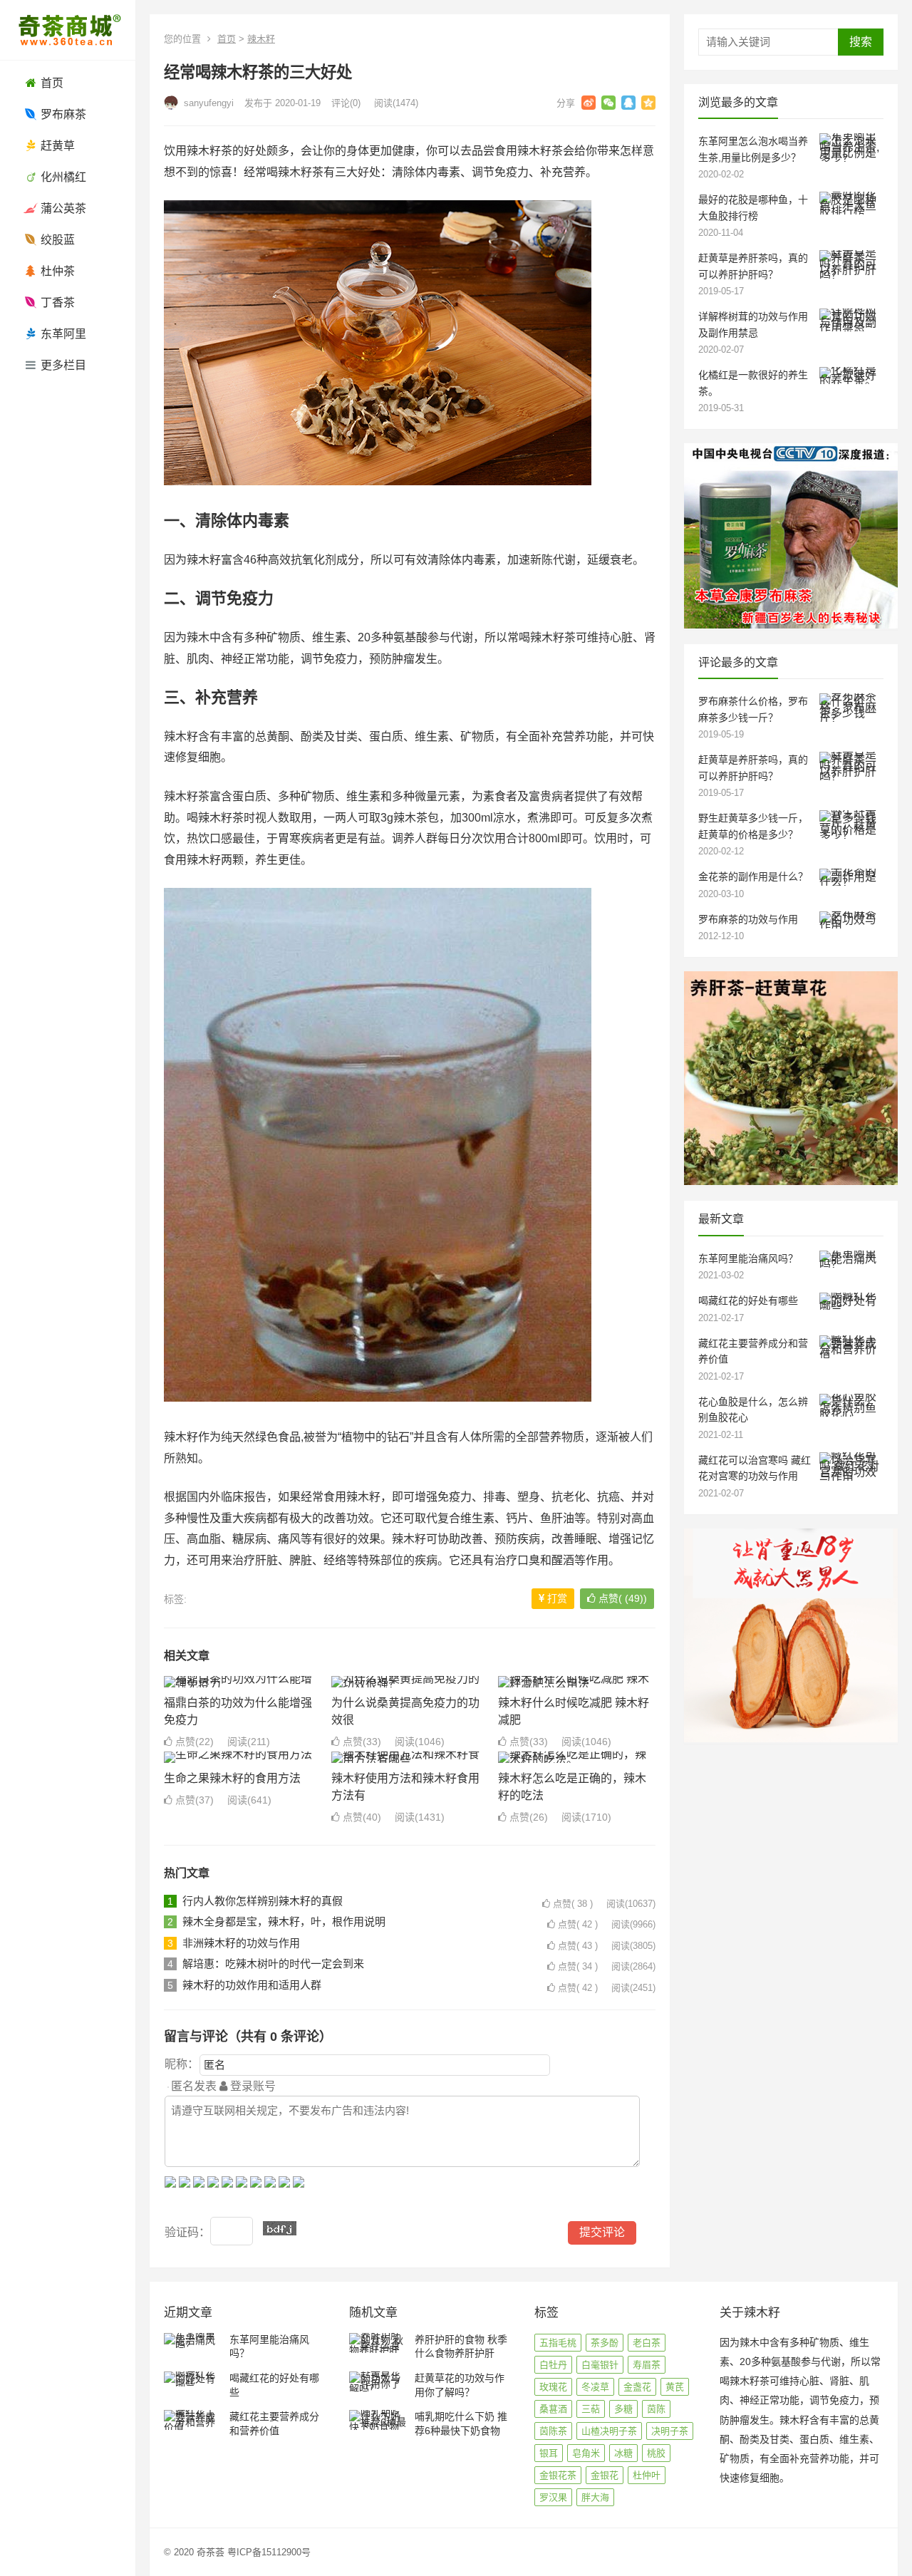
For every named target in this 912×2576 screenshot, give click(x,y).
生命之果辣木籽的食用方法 (232, 1778)
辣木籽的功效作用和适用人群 (252, 1985)
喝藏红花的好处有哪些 (748, 1300)
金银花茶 (558, 2475)
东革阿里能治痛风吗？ (748, 1258)
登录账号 (252, 2086)
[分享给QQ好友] (628, 103)
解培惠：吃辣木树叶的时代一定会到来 (273, 1964)
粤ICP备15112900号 (269, 2552)
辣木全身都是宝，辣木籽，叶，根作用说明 (284, 1921)
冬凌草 (595, 2387)
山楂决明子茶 (609, 2431)
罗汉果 (553, 2497)
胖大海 (595, 2497)
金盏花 (637, 2387)
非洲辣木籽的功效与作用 (241, 1943)
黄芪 (675, 2387)
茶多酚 (605, 2343)
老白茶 (647, 2343)
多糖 (623, 2409)
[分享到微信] (608, 103)
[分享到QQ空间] (648, 103)
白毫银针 (600, 2365)
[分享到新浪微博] (589, 103)
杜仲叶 (647, 2475)
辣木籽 (261, 39)
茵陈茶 (553, 2431)
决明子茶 (670, 2431)
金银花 (605, 2475)
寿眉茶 (647, 2365)
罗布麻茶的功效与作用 (748, 919)
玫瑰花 (553, 2387)
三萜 (591, 2409)
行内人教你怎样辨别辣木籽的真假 (263, 1901)
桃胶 (656, 2453)
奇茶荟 (211, 2552)
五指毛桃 (558, 2343)
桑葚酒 (553, 2409)
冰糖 (623, 2453)
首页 (227, 39)
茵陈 (656, 2409)
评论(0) (346, 103)
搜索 (861, 42)
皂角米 (586, 2453)
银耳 (549, 2453)
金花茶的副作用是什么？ (753, 876)
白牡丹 (553, 2365)
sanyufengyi (207, 103)
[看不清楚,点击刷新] (280, 2228)
